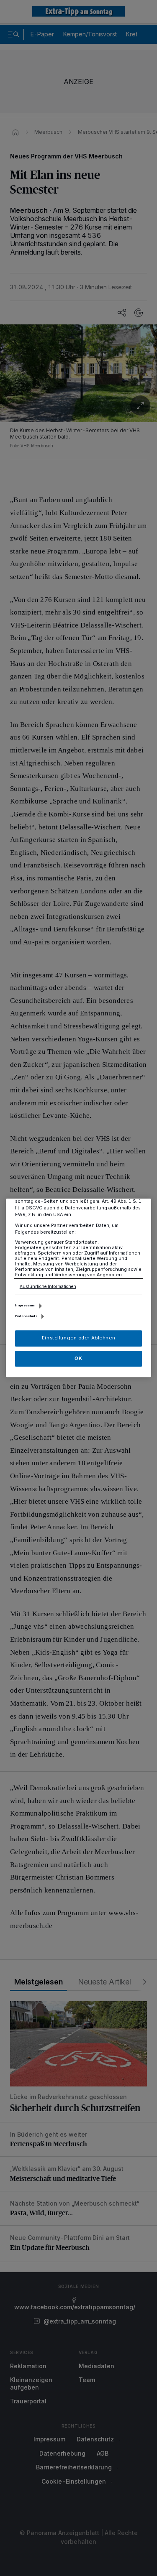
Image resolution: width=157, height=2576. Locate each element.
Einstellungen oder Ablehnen (78, 1338)
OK (78, 1358)
